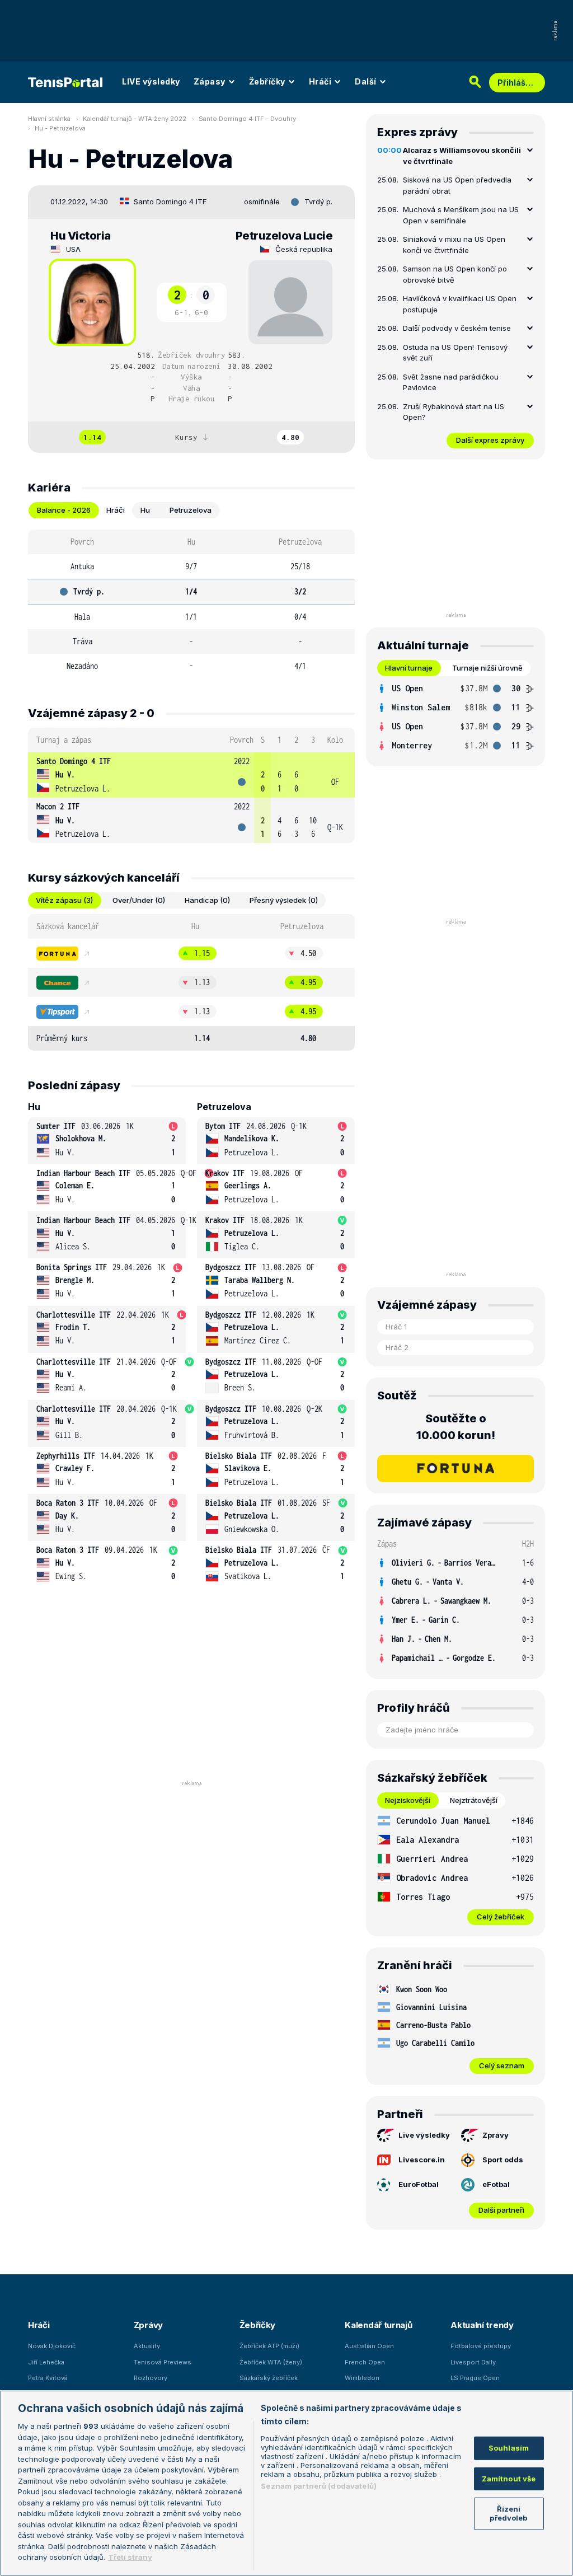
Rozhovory (151, 2378)
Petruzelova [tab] (191, 510)
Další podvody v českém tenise (457, 328)
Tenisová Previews (163, 2362)
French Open (365, 2362)
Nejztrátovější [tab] (474, 1800)
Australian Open (369, 2346)
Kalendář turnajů (378, 2325)
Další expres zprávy (490, 440)
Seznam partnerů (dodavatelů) (319, 2486)
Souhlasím (509, 2448)
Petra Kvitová (48, 2378)
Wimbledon (362, 2378)
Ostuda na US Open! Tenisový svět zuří (455, 353)
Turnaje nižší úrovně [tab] (487, 668)
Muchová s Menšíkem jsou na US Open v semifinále (461, 215)
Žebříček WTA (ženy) (271, 2362)
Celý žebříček (501, 1917)
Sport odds (503, 2160)
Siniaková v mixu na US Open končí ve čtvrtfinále (454, 245)
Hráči (320, 81)
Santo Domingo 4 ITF (170, 202)
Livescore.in (422, 2160)
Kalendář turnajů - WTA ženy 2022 (135, 119)
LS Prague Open (475, 2378)
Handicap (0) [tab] (207, 900)
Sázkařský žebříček (269, 2378)
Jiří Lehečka (46, 2362)
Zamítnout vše (509, 2479)
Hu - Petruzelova (60, 128)
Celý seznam (502, 2066)
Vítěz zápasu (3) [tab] (64, 900)
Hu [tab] (145, 510)
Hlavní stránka (49, 119)
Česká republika (304, 249)
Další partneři (501, 2210)
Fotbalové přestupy (481, 2346)
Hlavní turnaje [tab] (409, 668)
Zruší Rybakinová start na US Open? (454, 412)
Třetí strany (130, 2557)
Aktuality (147, 2346)
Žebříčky (267, 81)
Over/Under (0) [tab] (139, 900)
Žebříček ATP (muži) (269, 2346)
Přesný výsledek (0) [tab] (284, 900)
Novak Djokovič (52, 2346)
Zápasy (210, 81)
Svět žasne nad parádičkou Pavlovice (451, 382)
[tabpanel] (191, 604)
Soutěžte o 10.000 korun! (456, 1427)
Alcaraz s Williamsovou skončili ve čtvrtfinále (462, 156)
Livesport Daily (473, 2362)
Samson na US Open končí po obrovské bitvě (455, 274)
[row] (191, 775)
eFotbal (496, 2184)
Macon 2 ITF (58, 806)
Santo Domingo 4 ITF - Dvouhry (247, 119)
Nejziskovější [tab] (408, 1800)
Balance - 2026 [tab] (64, 510)
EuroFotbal (419, 2184)
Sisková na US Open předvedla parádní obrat (457, 185)
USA (73, 249)
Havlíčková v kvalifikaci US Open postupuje (460, 304)
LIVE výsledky (151, 81)
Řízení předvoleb (508, 2513)
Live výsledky (424, 2135)
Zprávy (495, 2135)
